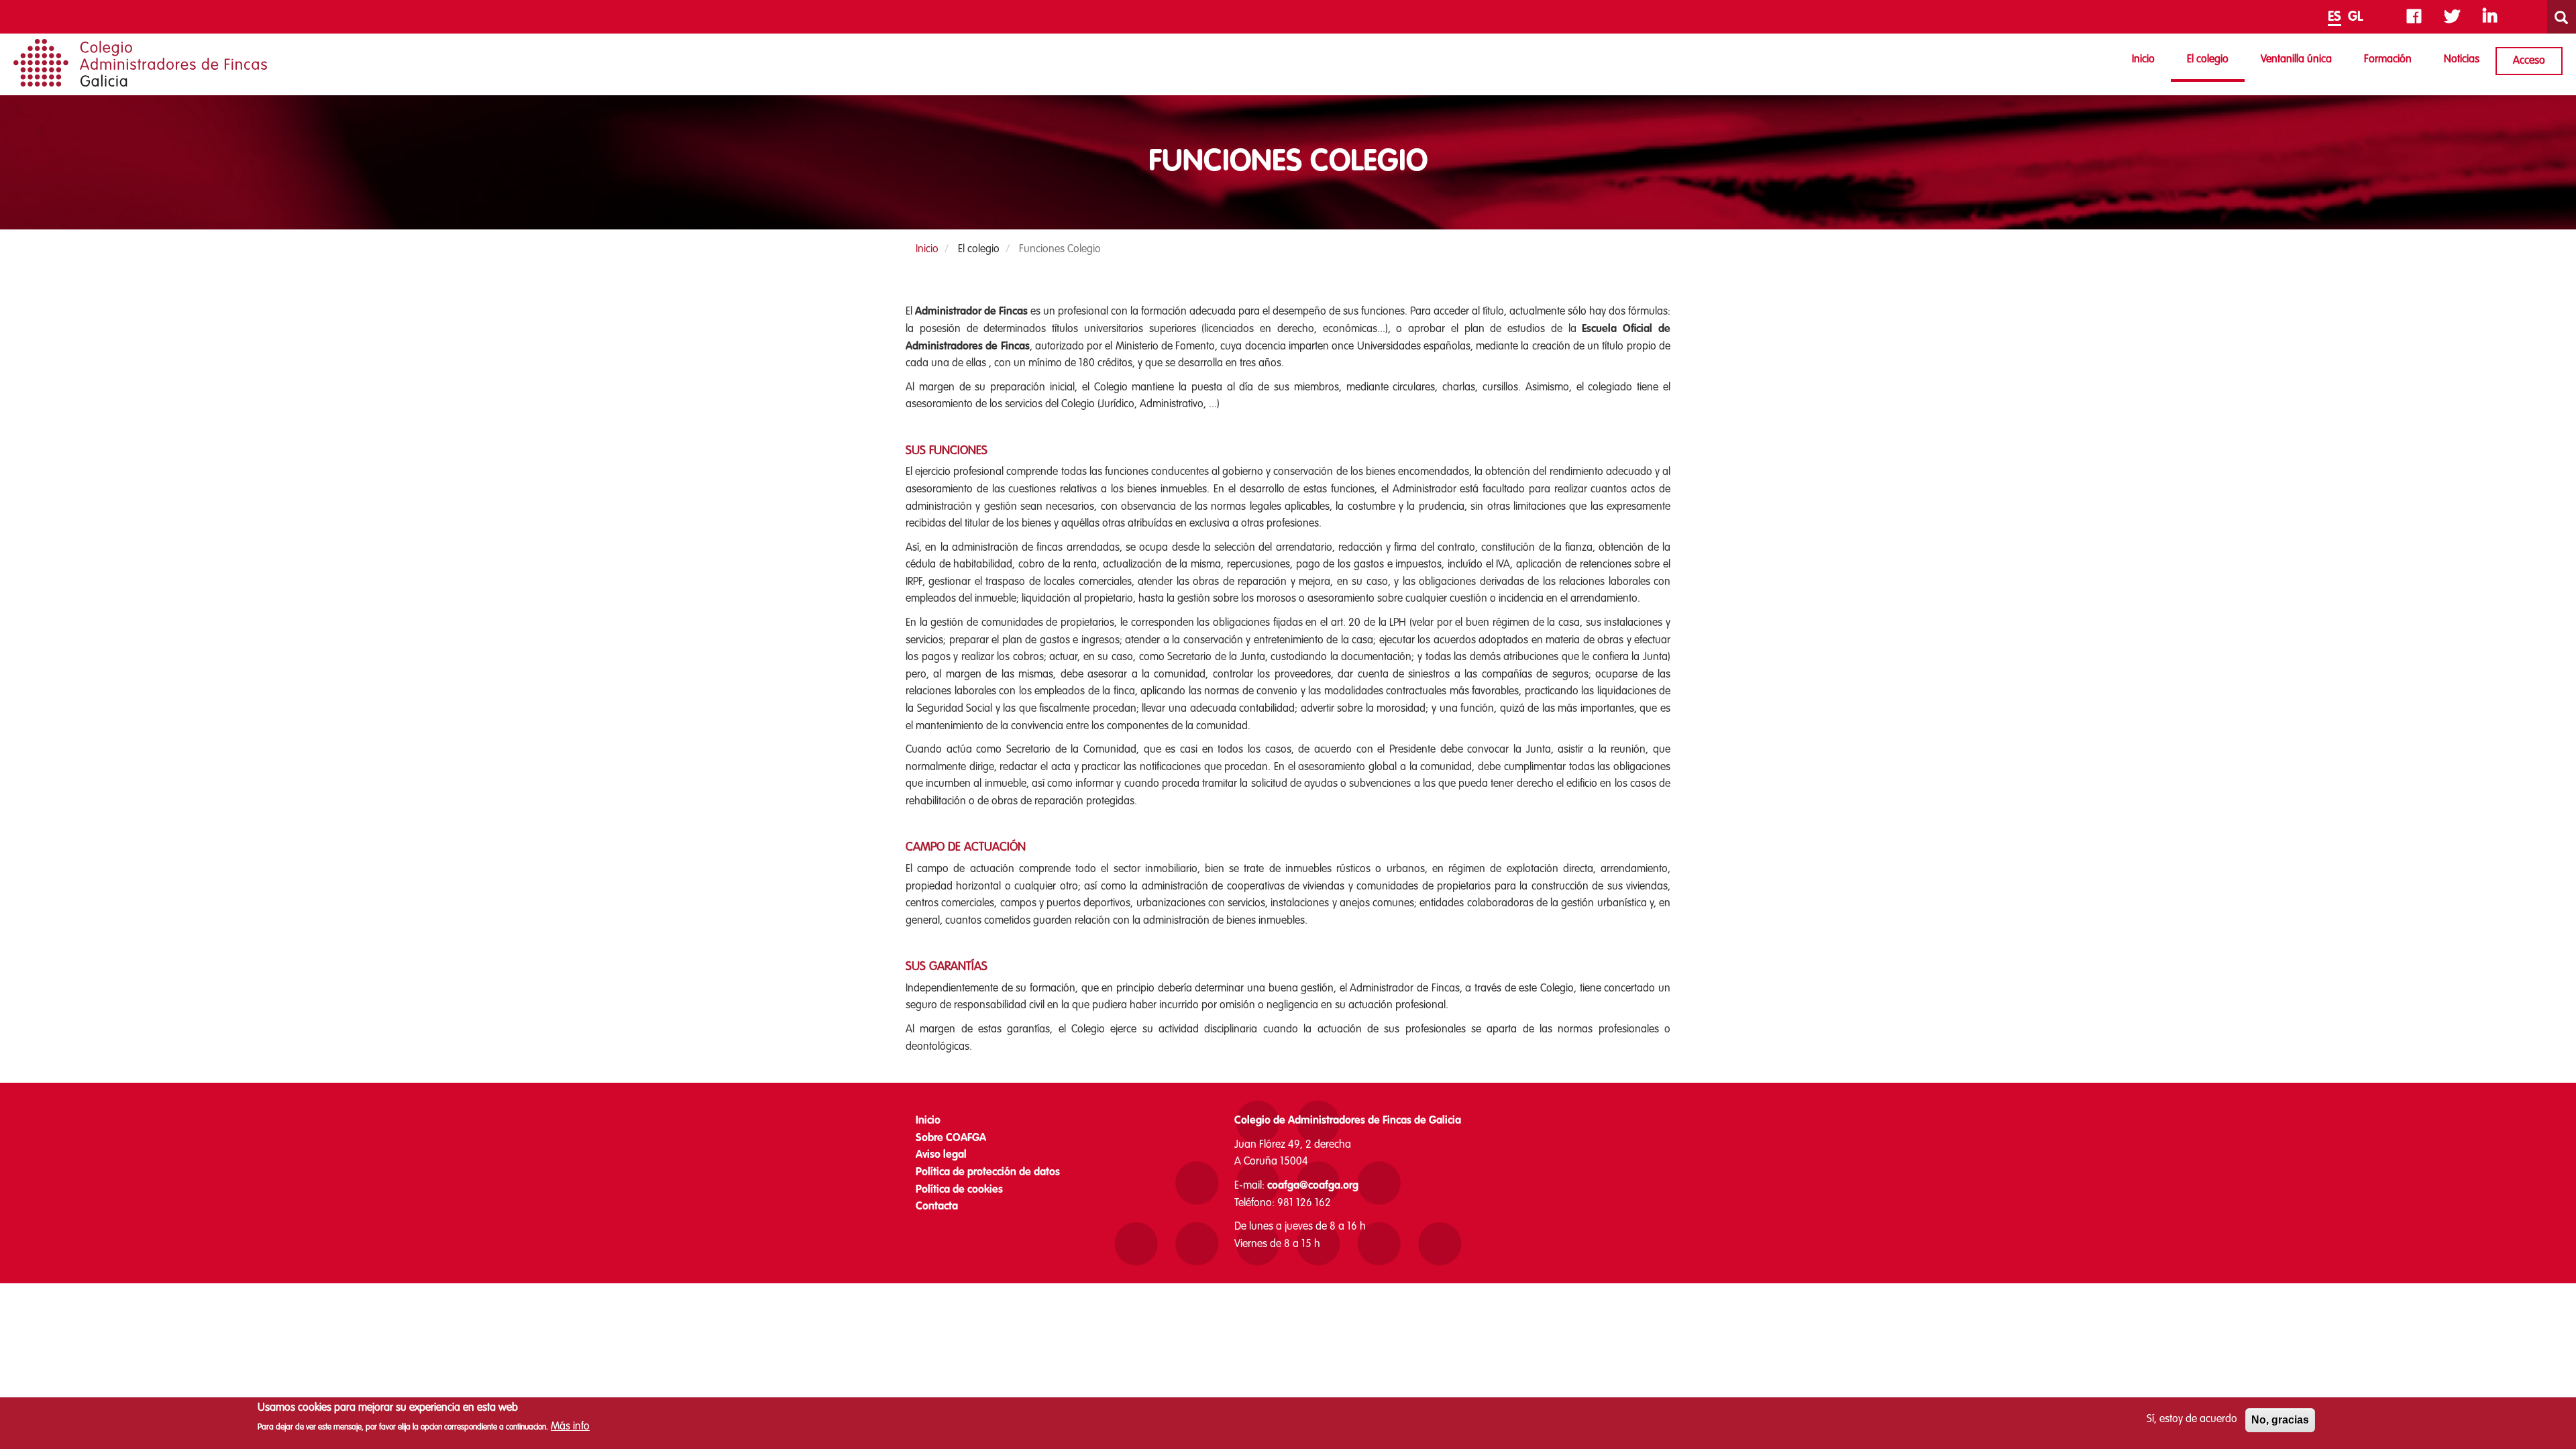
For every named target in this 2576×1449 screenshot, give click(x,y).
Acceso (2529, 61)
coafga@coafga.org (1313, 1186)
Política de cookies (959, 1190)
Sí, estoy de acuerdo (2192, 1419)
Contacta (937, 1207)
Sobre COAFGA (951, 1138)
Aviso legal (941, 1155)
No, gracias (2280, 1420)
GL (2356, 17)
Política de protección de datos (988, 1173)
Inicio (2143, 60)
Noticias (2462, 60)
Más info (570, 1427)
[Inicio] (140, 63)
